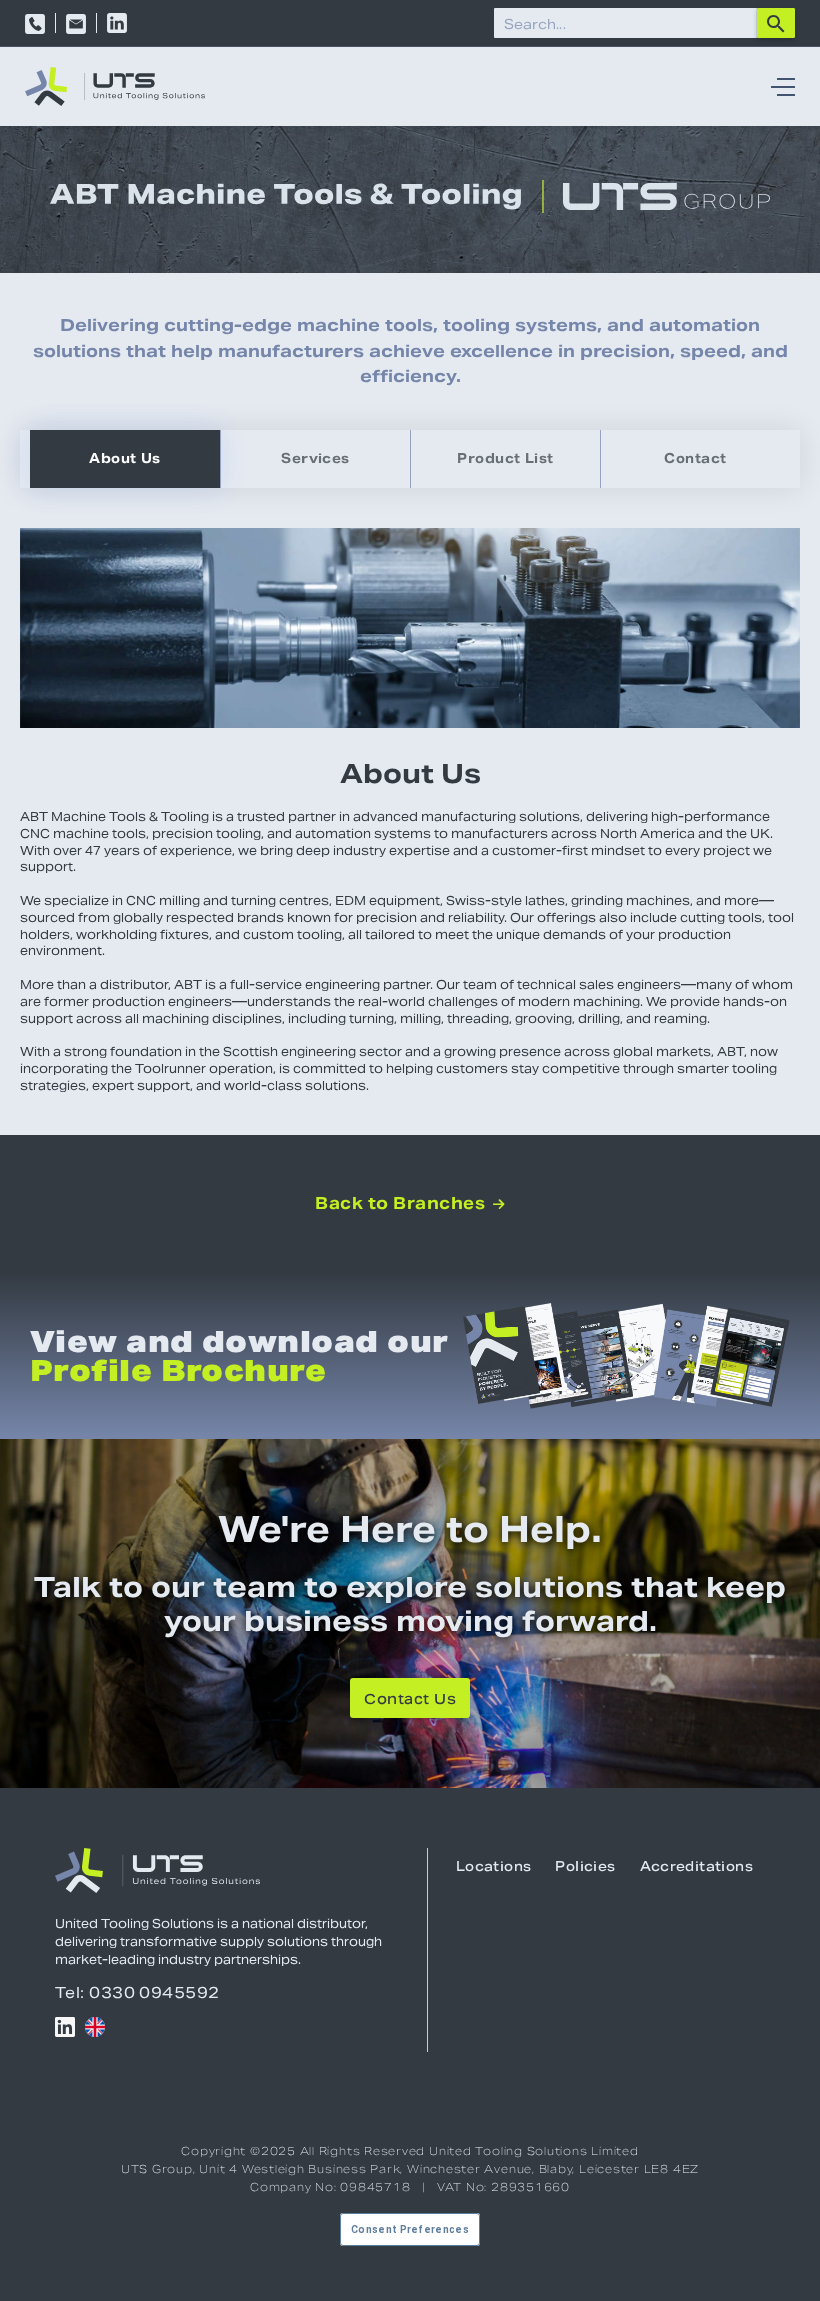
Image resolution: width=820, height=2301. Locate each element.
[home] (115, 86)
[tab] (125, 459)
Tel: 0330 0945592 (137, 1992)
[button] (778, 86)
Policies (585, 1866)
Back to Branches (409, 1204)
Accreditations (696, 1866)
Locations (494, 1866)
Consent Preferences (410, 2229)
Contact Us (410, 1699)
